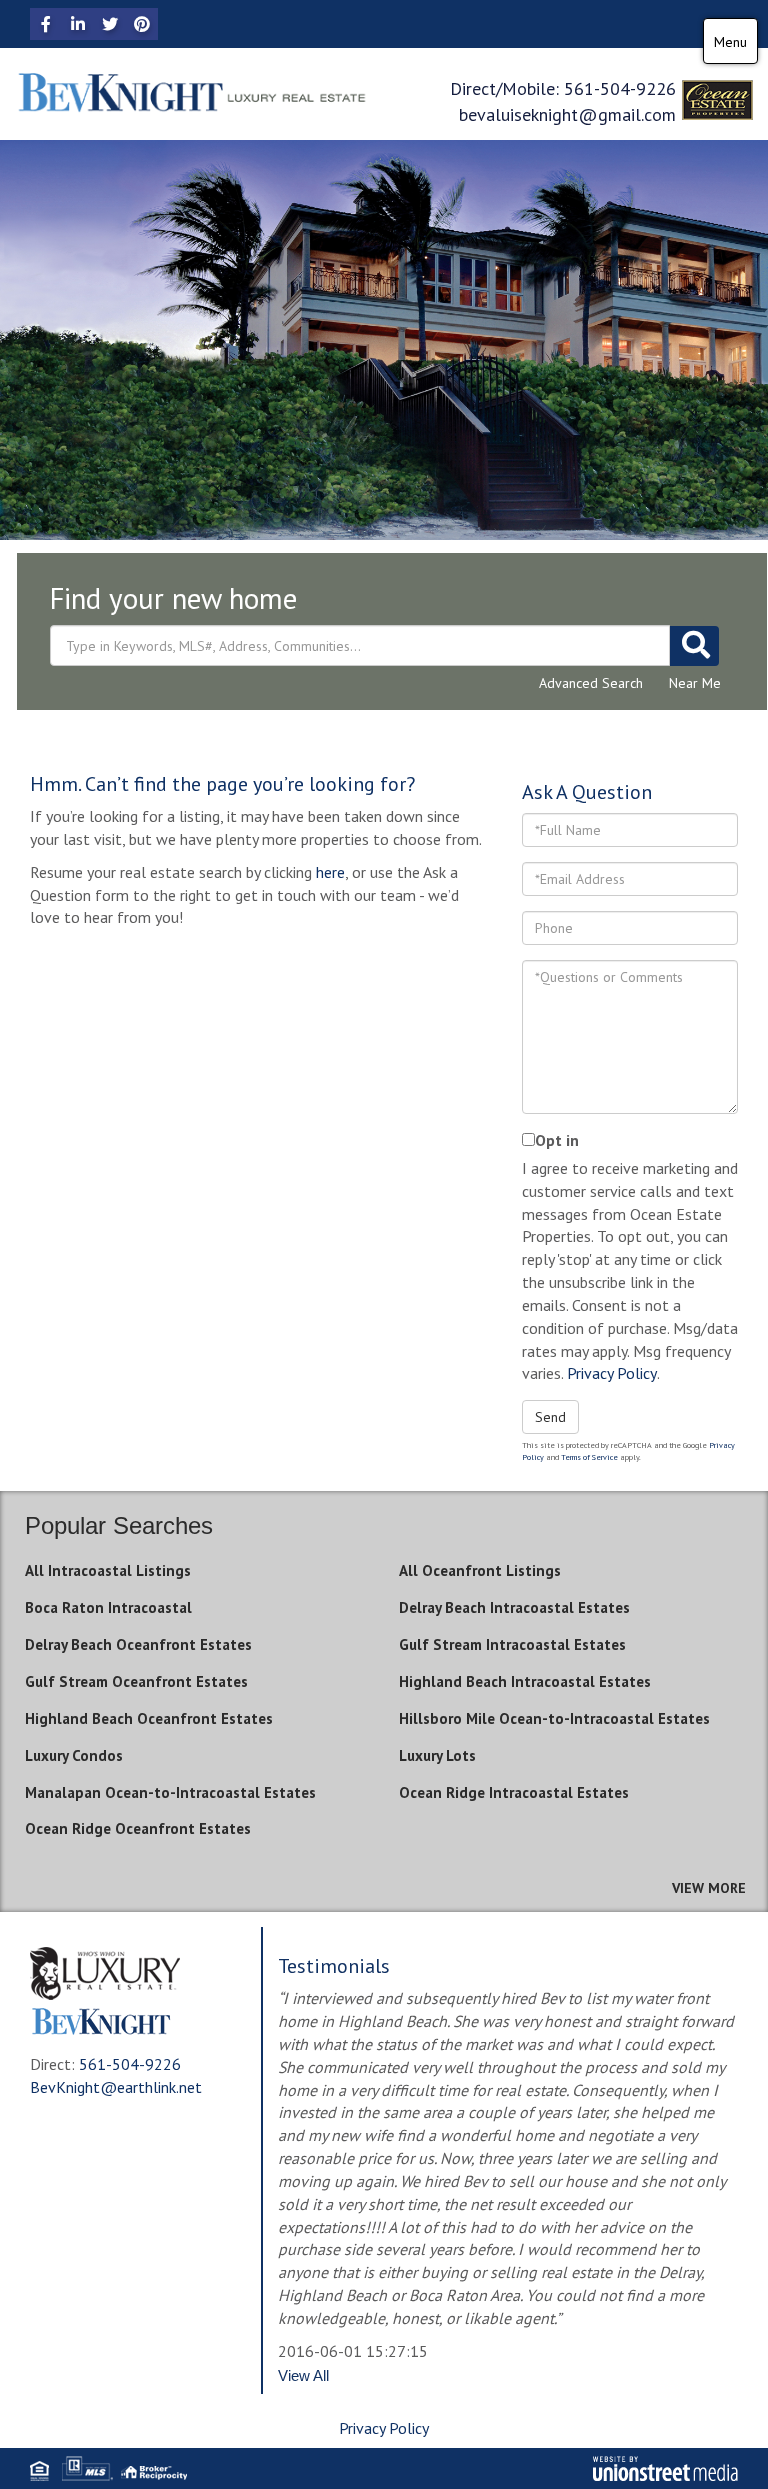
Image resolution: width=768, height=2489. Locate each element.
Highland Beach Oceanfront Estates (149, 1718)
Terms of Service (589, 1457)
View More (709, 1888)
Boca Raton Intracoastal (108, 1607)
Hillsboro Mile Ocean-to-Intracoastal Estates (554, 1718)
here (330, 872)
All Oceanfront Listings (480, 1570)
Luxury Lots (437, 1755)
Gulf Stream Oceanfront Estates (136, 1681)
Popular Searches (119, 1525)
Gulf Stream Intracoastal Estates (512, 1644)
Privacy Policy (612, 1373)
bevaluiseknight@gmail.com (567, 114)
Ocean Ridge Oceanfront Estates (138, 1828)
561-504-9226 (620, 88)
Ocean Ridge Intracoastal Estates (514, 1792)
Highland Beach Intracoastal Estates (525, 1681)
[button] (694, 646)
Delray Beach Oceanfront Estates (138, 1644)
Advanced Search (591, 683)
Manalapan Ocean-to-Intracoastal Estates (170, 1792)
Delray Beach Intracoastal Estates (514, 1607)
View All (303, 2375)
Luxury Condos (74, 1755)
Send (550, 1417)
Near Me (695, 683)
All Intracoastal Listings (108, 1570)
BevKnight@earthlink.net (116, 2087)
